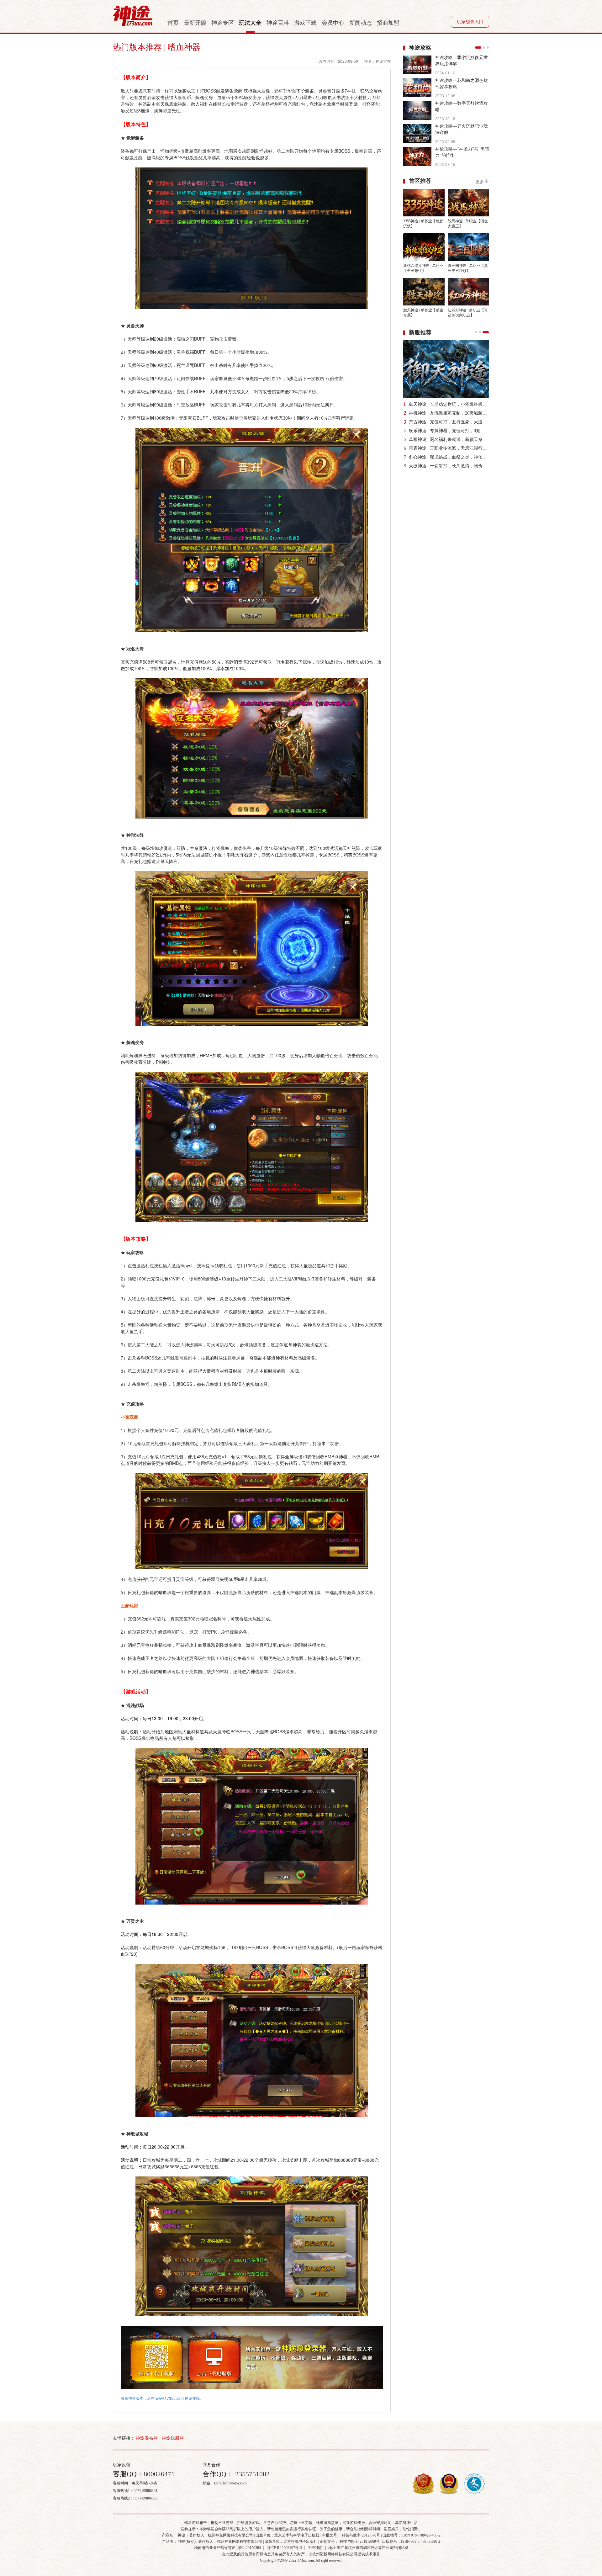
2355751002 (251, 2474)
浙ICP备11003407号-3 (284, 2548)
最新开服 (195, 23)
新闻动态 (361, 23)
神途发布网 (147, 2438)
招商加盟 (388, 23)
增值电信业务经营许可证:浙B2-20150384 (227, 2548)
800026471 (159, 2474)
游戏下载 (305, 23)
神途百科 (278, 23)
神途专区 (223, 23)
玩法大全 (250, 23)
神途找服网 (173, 2438)
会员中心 (333, 23)
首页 (173, 23)
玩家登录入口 (470, 22)
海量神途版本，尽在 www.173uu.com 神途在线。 (162, 2398)
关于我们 (315, 2548)
